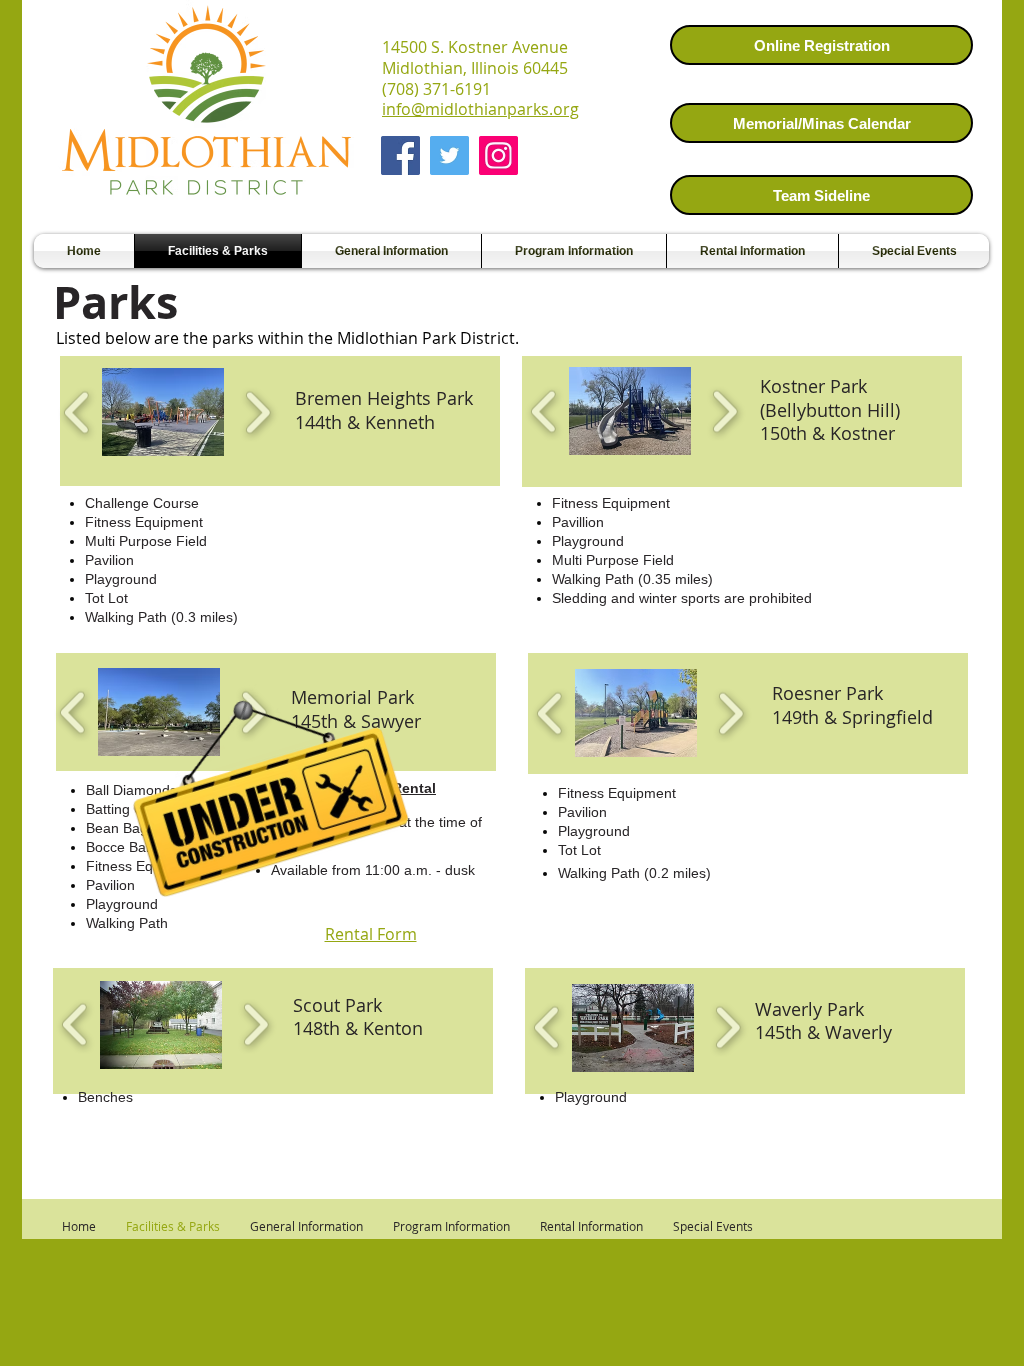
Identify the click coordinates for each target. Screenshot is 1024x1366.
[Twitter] (449, 155)
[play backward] (77, 412)
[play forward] (257, 412)
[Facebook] (400, 155)
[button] (163, 412)
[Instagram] (498, 155)
